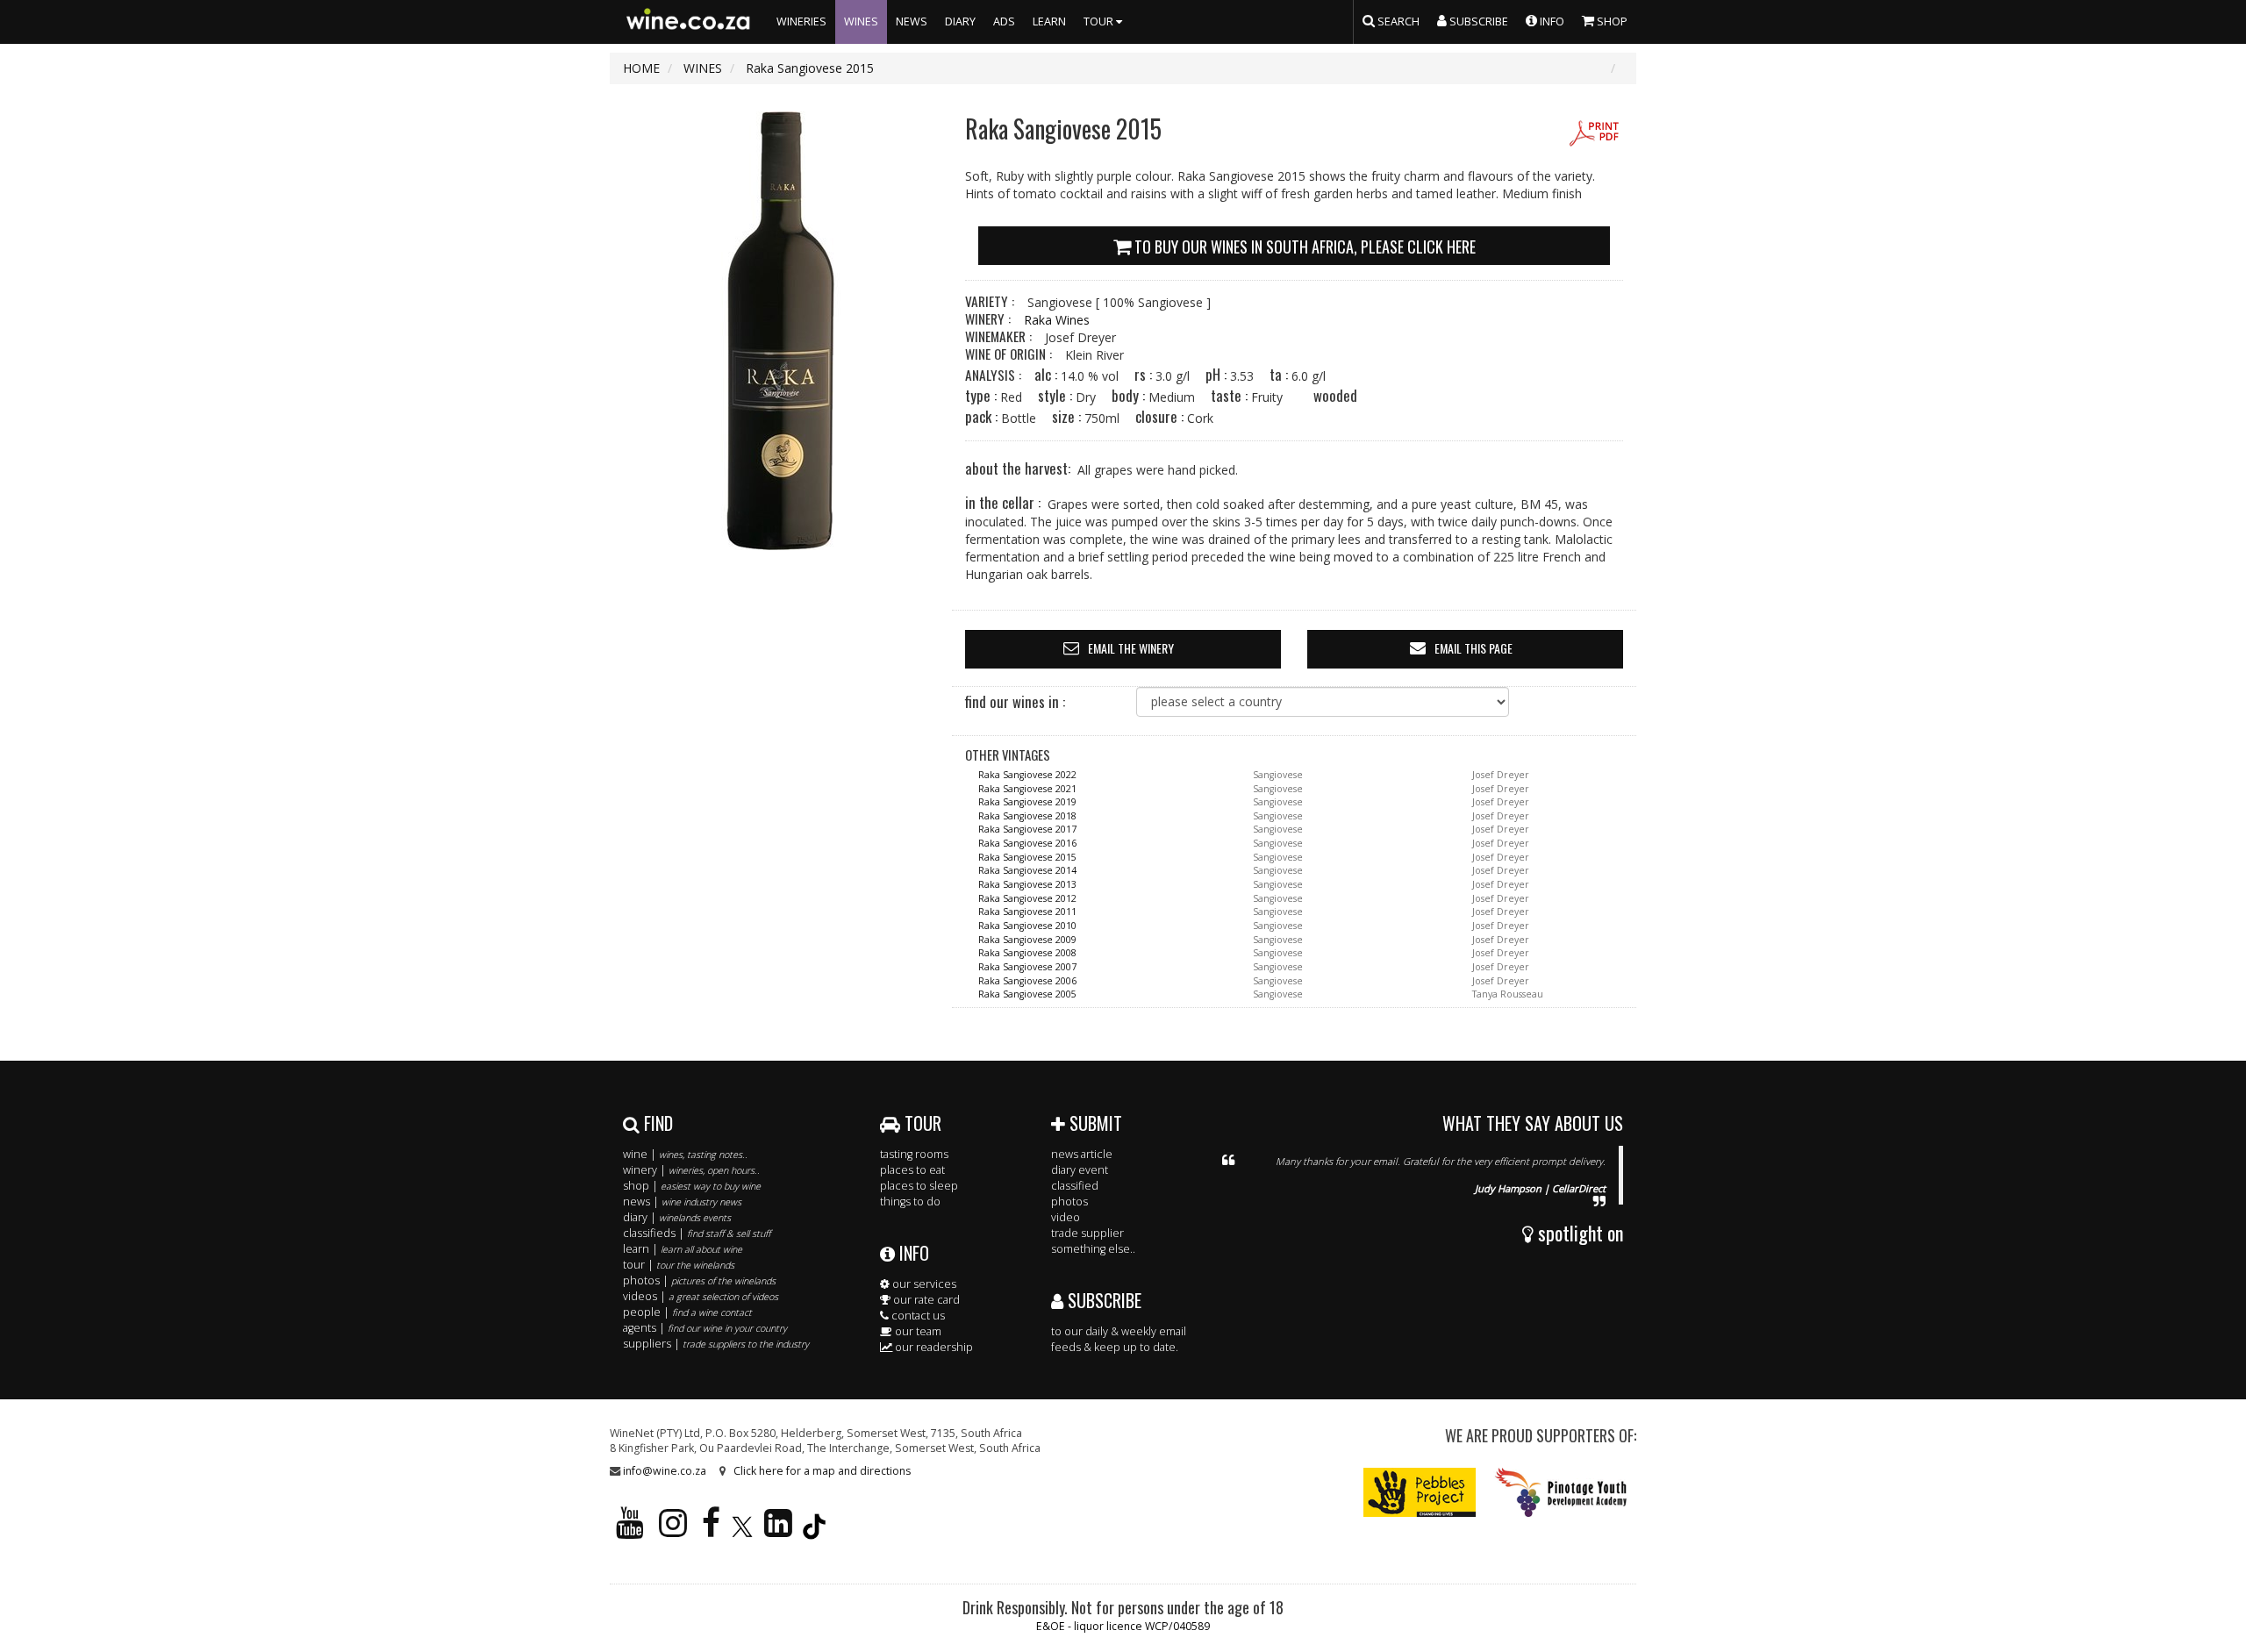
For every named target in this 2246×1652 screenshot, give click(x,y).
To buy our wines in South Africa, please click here (1303, 247)
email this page (1473, 648)
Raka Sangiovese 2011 (1027, 912)
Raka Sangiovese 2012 (1027, 898)
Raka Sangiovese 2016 (1027, 843)
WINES (861, 21)
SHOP (1611, 21)
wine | (685, 1154)
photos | (699, 1280)
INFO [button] (1551, 21)
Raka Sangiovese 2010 (1027, 926)
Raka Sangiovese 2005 (1027, 994)
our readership (933, 1347)
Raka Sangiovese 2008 (1027, 953)
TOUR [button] (1100, 21)
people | (687, 1312)
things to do (910, 1201)
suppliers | (716, 1344)
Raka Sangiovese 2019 (1027, 802)
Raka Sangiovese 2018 (1027, 816)
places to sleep (919, 1186)
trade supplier (1087, 1233)
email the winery (1131, 648)
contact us (917, 1316)
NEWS (912, 21)
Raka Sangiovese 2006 (1027, 981)
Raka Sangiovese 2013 (1027, 884)
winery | (691, 1170)
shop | (692, 1186)
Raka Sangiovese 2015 (1027, 857)
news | (682, 1201)
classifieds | (697, 1233)
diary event (1080, 1170)
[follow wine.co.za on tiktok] (814, 1530)
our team (917, 1331)
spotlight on (1578, 1233)
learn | (683, 1249)
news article (1082, 1154)
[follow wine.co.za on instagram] (673, 1530)
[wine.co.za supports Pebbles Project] (1420, 1492)
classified (1075, 1186)
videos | (701, 1296)
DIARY (960, 21)
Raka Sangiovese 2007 (1027, 967)
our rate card (925, 1300)
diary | (677, 1217)
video (1066, 1217)
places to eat (912, 1170)
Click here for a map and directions (822, 1471)
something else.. (1093, 1249)
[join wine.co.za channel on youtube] (630, 1530)
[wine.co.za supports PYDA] (1560, 1492)
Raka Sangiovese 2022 (1027, 775)
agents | (705, 1328)
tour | (679, 1265)
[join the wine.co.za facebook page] (711, 1530)
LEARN (1049, 21)
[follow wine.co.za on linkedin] (778, 1530)
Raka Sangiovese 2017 (1027, 829)
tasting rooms (914, 1154)
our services (923, 1284)
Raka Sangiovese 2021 (1027, 789)
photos (1069, 1201)
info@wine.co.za (665, 1471)
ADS (1004, 21)
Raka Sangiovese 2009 (1027, 940)
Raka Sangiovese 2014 (1027, 870)
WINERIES (801, 21)
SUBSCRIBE (1102, 1300)
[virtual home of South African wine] (689, 22)
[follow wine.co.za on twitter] (742, 1530)
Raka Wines (1057, 320)
